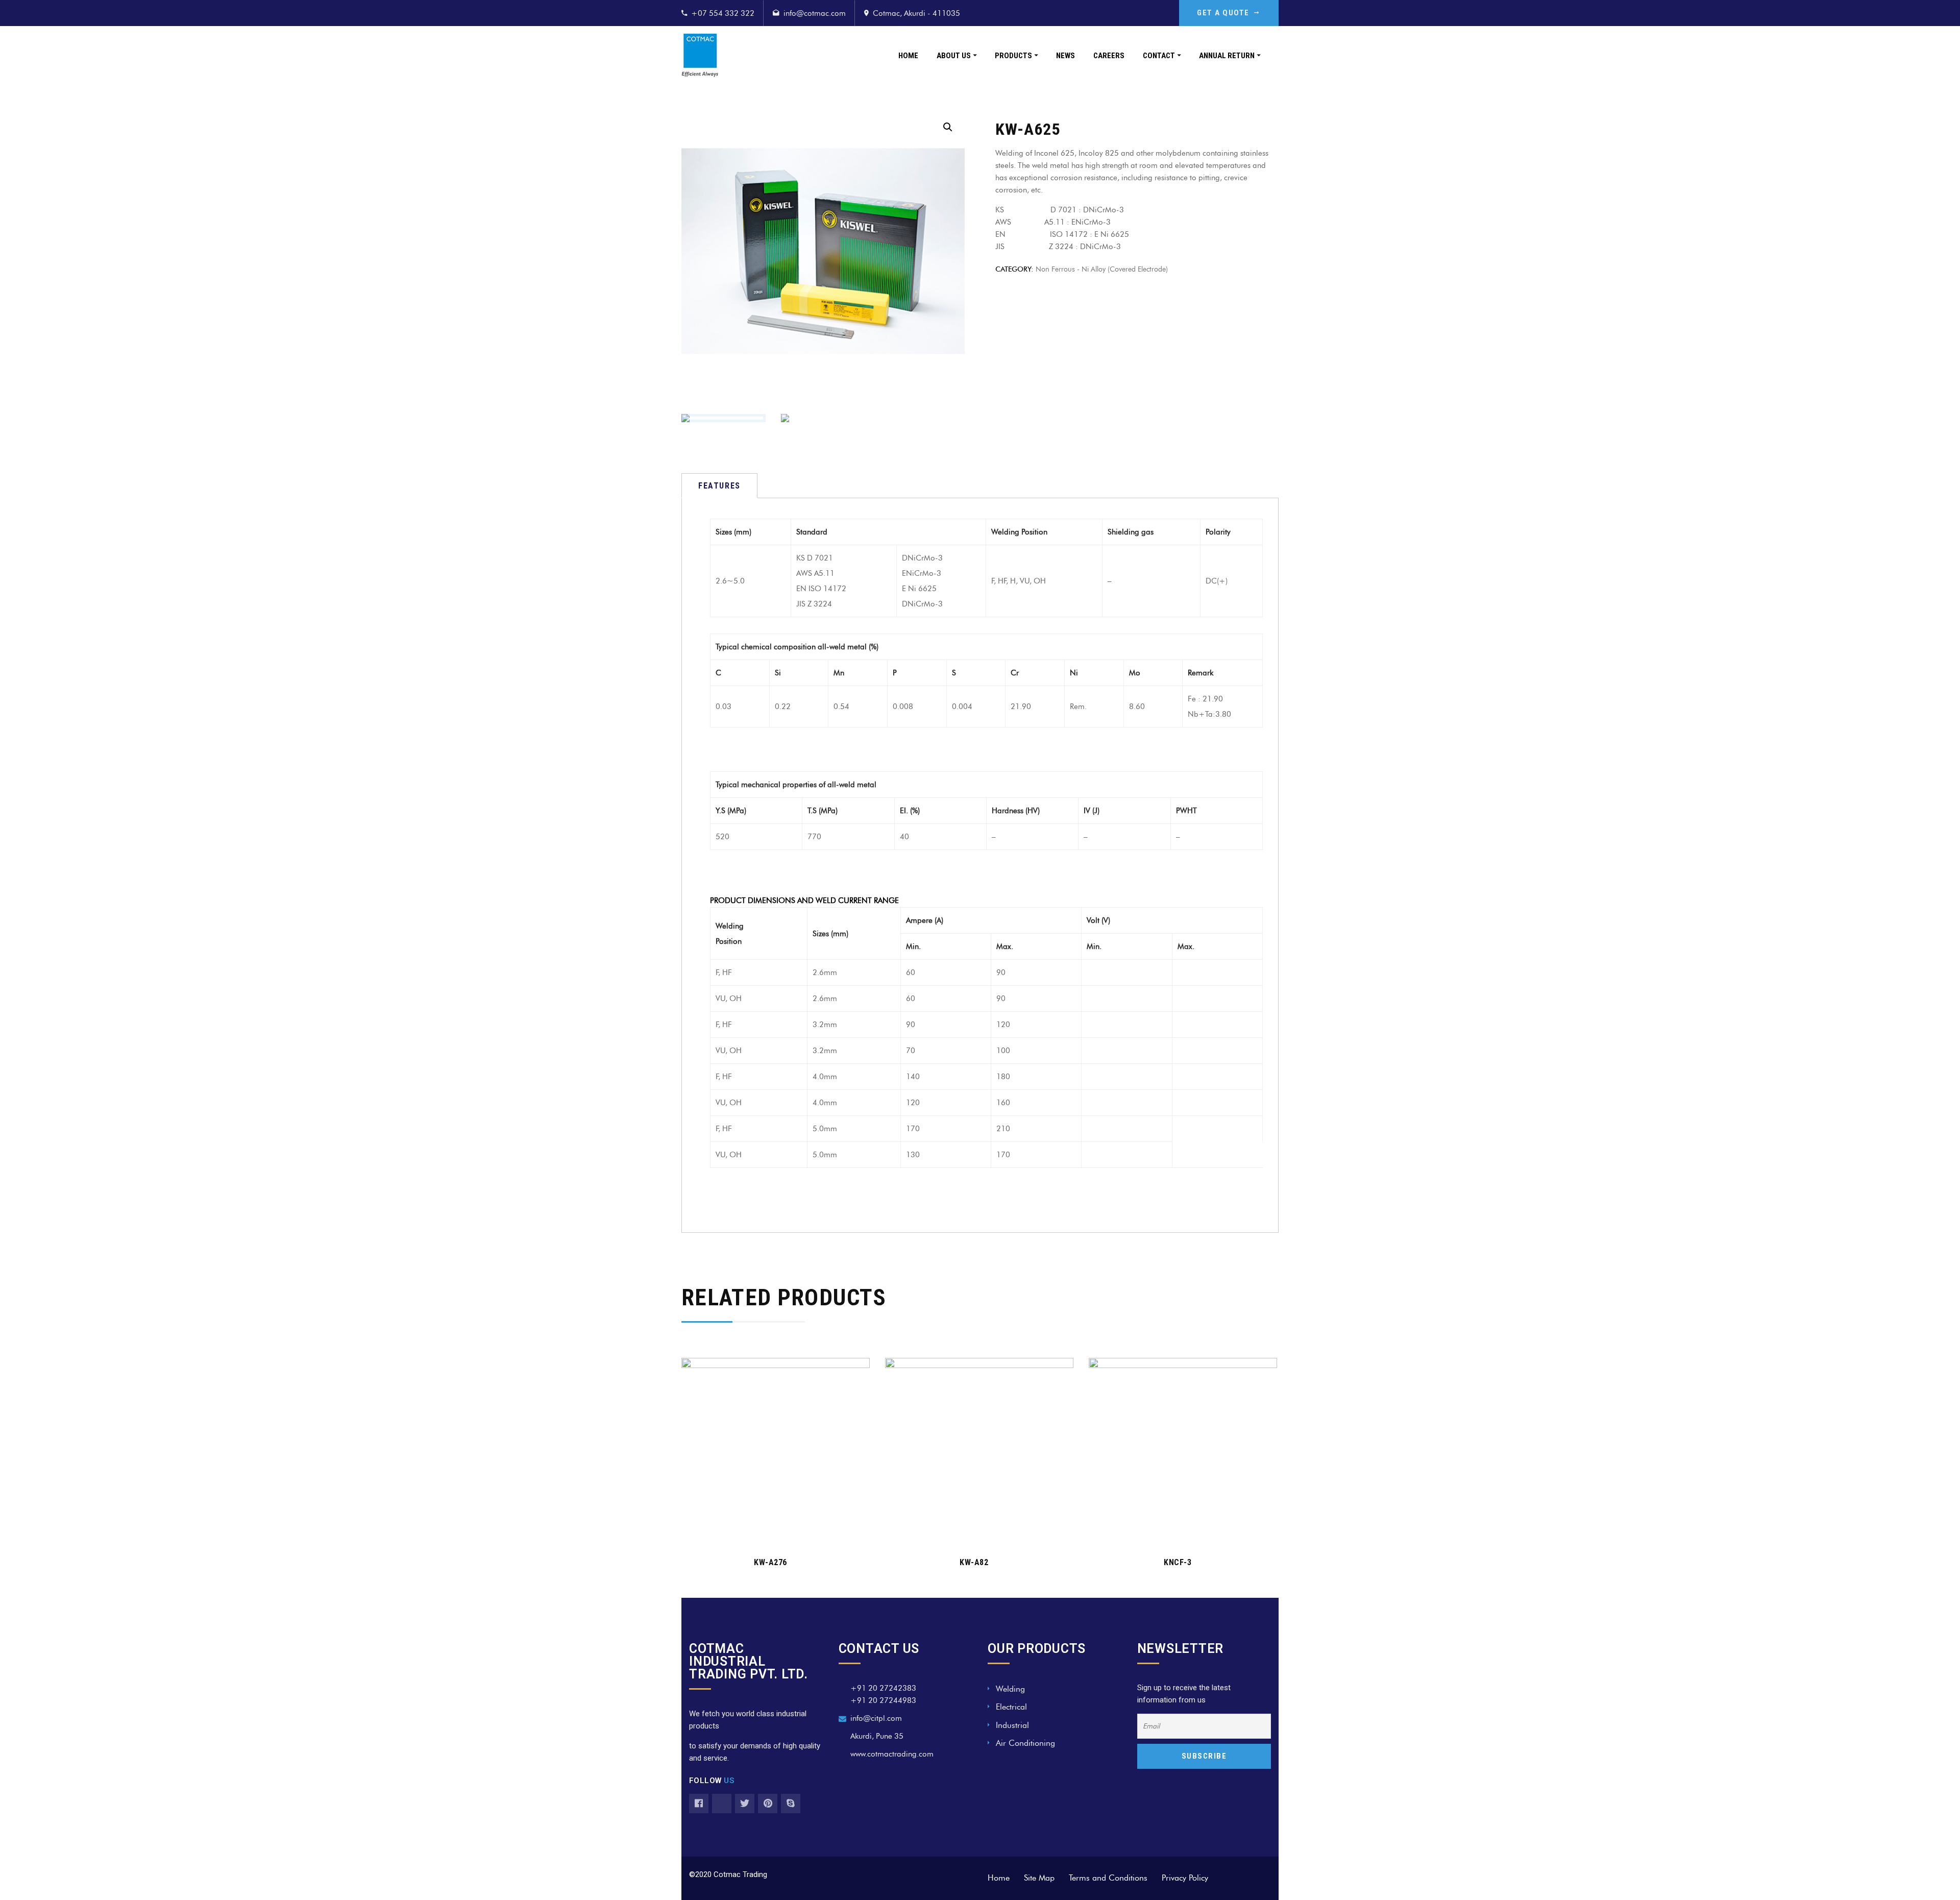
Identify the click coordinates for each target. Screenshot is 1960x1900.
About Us (954, 56)
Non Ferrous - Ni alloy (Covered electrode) (1102, 269)
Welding (1010, 1689)
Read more (770, 1532)
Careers (1109, 56)
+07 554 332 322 (723, 13)
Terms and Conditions (1108, 1878)
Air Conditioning (1025, 1743)
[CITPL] (700, 55)
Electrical (1011, 1707)
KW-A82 (974, 1562)
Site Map (1039, 1878)
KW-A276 (770, 1562)
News (1065, 56)
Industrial (1012, 1725)
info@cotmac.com (815, 13)
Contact (1159, 56)
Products (1013, 56)
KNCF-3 (1178, 1562)
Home (908, 56)
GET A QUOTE (1223, 13)
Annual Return (1227, 56)
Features (719, 486)
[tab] (719, 486)
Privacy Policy (1185, 1878)
